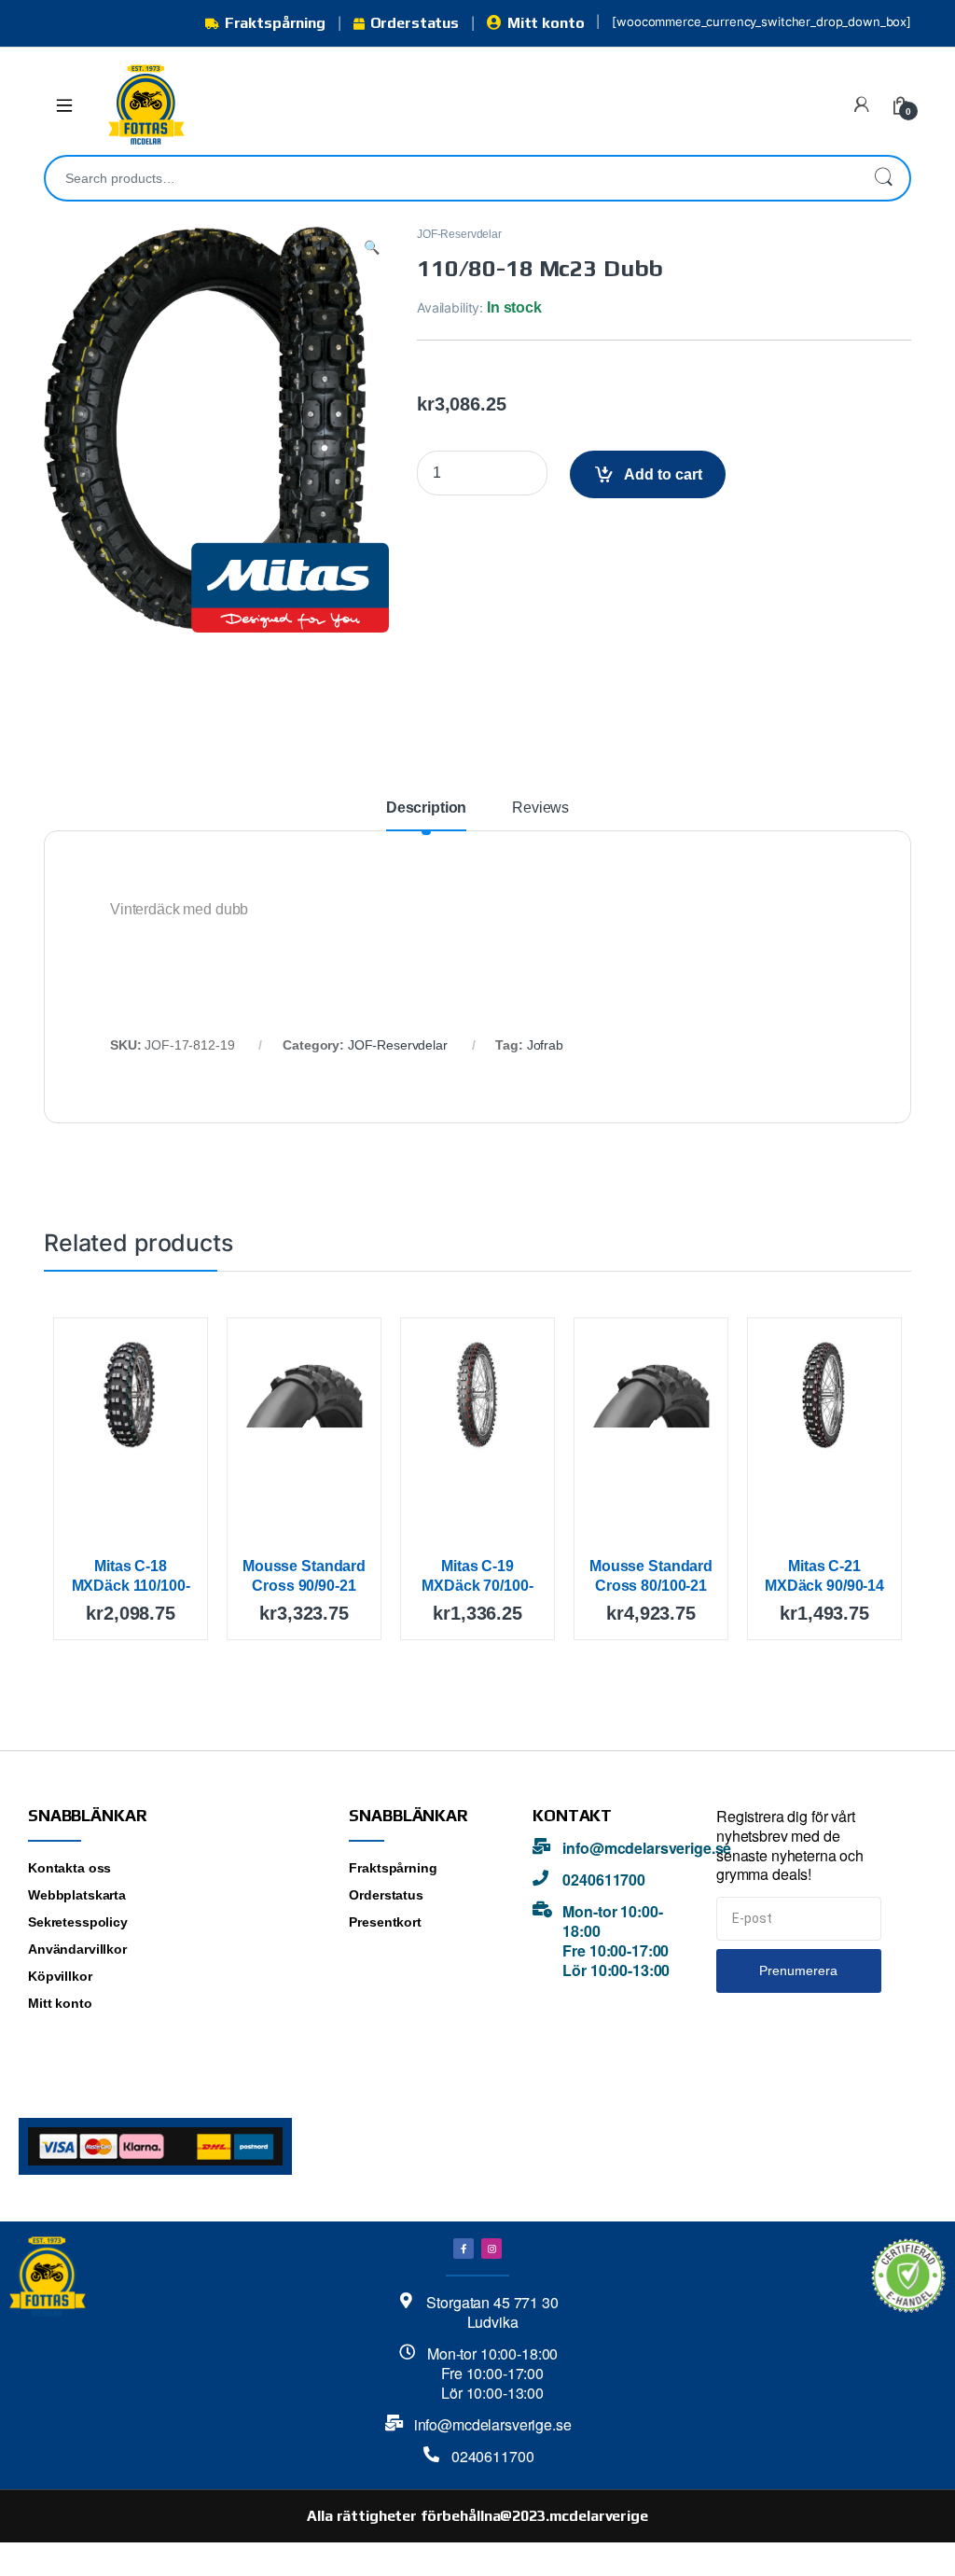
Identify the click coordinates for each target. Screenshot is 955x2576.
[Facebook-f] (464, 2249)
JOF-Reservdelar (459, 234)
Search (883, 178)
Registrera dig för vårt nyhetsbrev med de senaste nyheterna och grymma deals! (790, 1845)
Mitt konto (546, 23)
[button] (372, 248)
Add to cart (663, 474)
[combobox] (451, 178)
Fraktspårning (275, 23)
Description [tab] (426, 808)
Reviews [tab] (540, 808)
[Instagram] (491, 2249)
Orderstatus (415, 23)
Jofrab (545, 1045)
